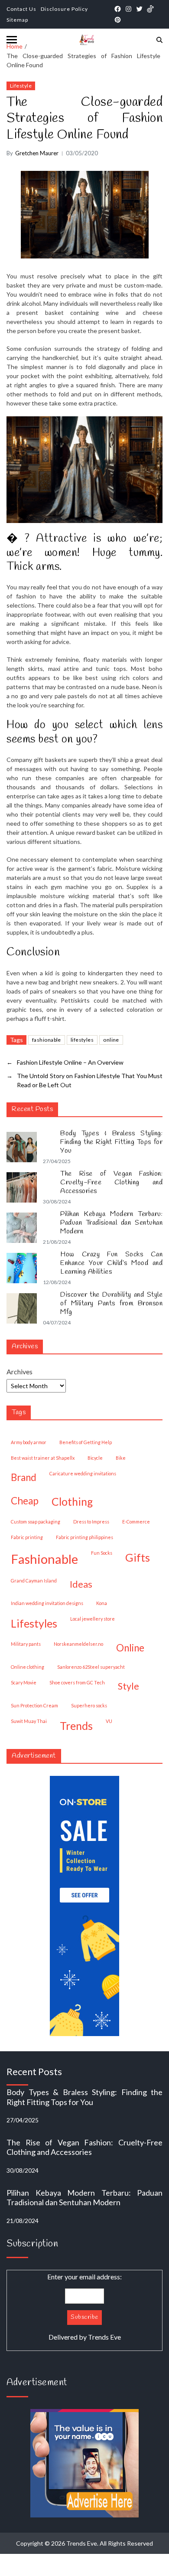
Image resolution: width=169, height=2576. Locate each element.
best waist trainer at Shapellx (43, 1458)
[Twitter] (139, 9)
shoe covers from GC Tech (77, 1682)
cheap (25, 1501)
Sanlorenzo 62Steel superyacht (91, 1667)
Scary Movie (24, 1682)
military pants (26, 1644)
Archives (19, 1371)
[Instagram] (128, 9)
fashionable (47, 1040)
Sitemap (17, 20)
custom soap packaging (36, 1522)
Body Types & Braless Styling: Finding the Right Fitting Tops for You (111, 1142)
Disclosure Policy (64, 9)
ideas (81, 1584)
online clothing (28, 1667)
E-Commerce (136, 1522)
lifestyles (82, 1040)
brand (24, 1477)
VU (109, 1721)
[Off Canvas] (12, 40)
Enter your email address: (84, 2307)
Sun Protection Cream (34, 1705)
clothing (72, 1501)
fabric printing (27, 1537)
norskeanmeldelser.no (78, 1644)
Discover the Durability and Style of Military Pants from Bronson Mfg (111, 1304)
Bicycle (95, 1458)
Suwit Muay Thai (29, 1721)
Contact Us (21, 9)
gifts (138, 1557)
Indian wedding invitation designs (47, 1603)
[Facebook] (118, 9)
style (128, 1686)
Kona (102, 1603)
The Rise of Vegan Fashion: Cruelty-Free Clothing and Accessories (111, 1183)
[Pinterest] (118, 20)
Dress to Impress (91, 1522)
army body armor (29, 1442)
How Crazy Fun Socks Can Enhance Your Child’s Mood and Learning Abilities (111, 1263)
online (111, 1040)
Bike (121, 1458)
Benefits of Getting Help (86, 1442)
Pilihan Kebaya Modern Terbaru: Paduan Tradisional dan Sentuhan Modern (111, 1223)
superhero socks (89, 1705)
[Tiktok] (150, 9)
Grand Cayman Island (34, 1581)
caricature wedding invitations (83, 1473)
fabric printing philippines (84, 1537)
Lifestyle (21, 86)
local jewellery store (93, 1619)
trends (76, 1726)
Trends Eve (104, 2337)
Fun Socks (102, 1553)
